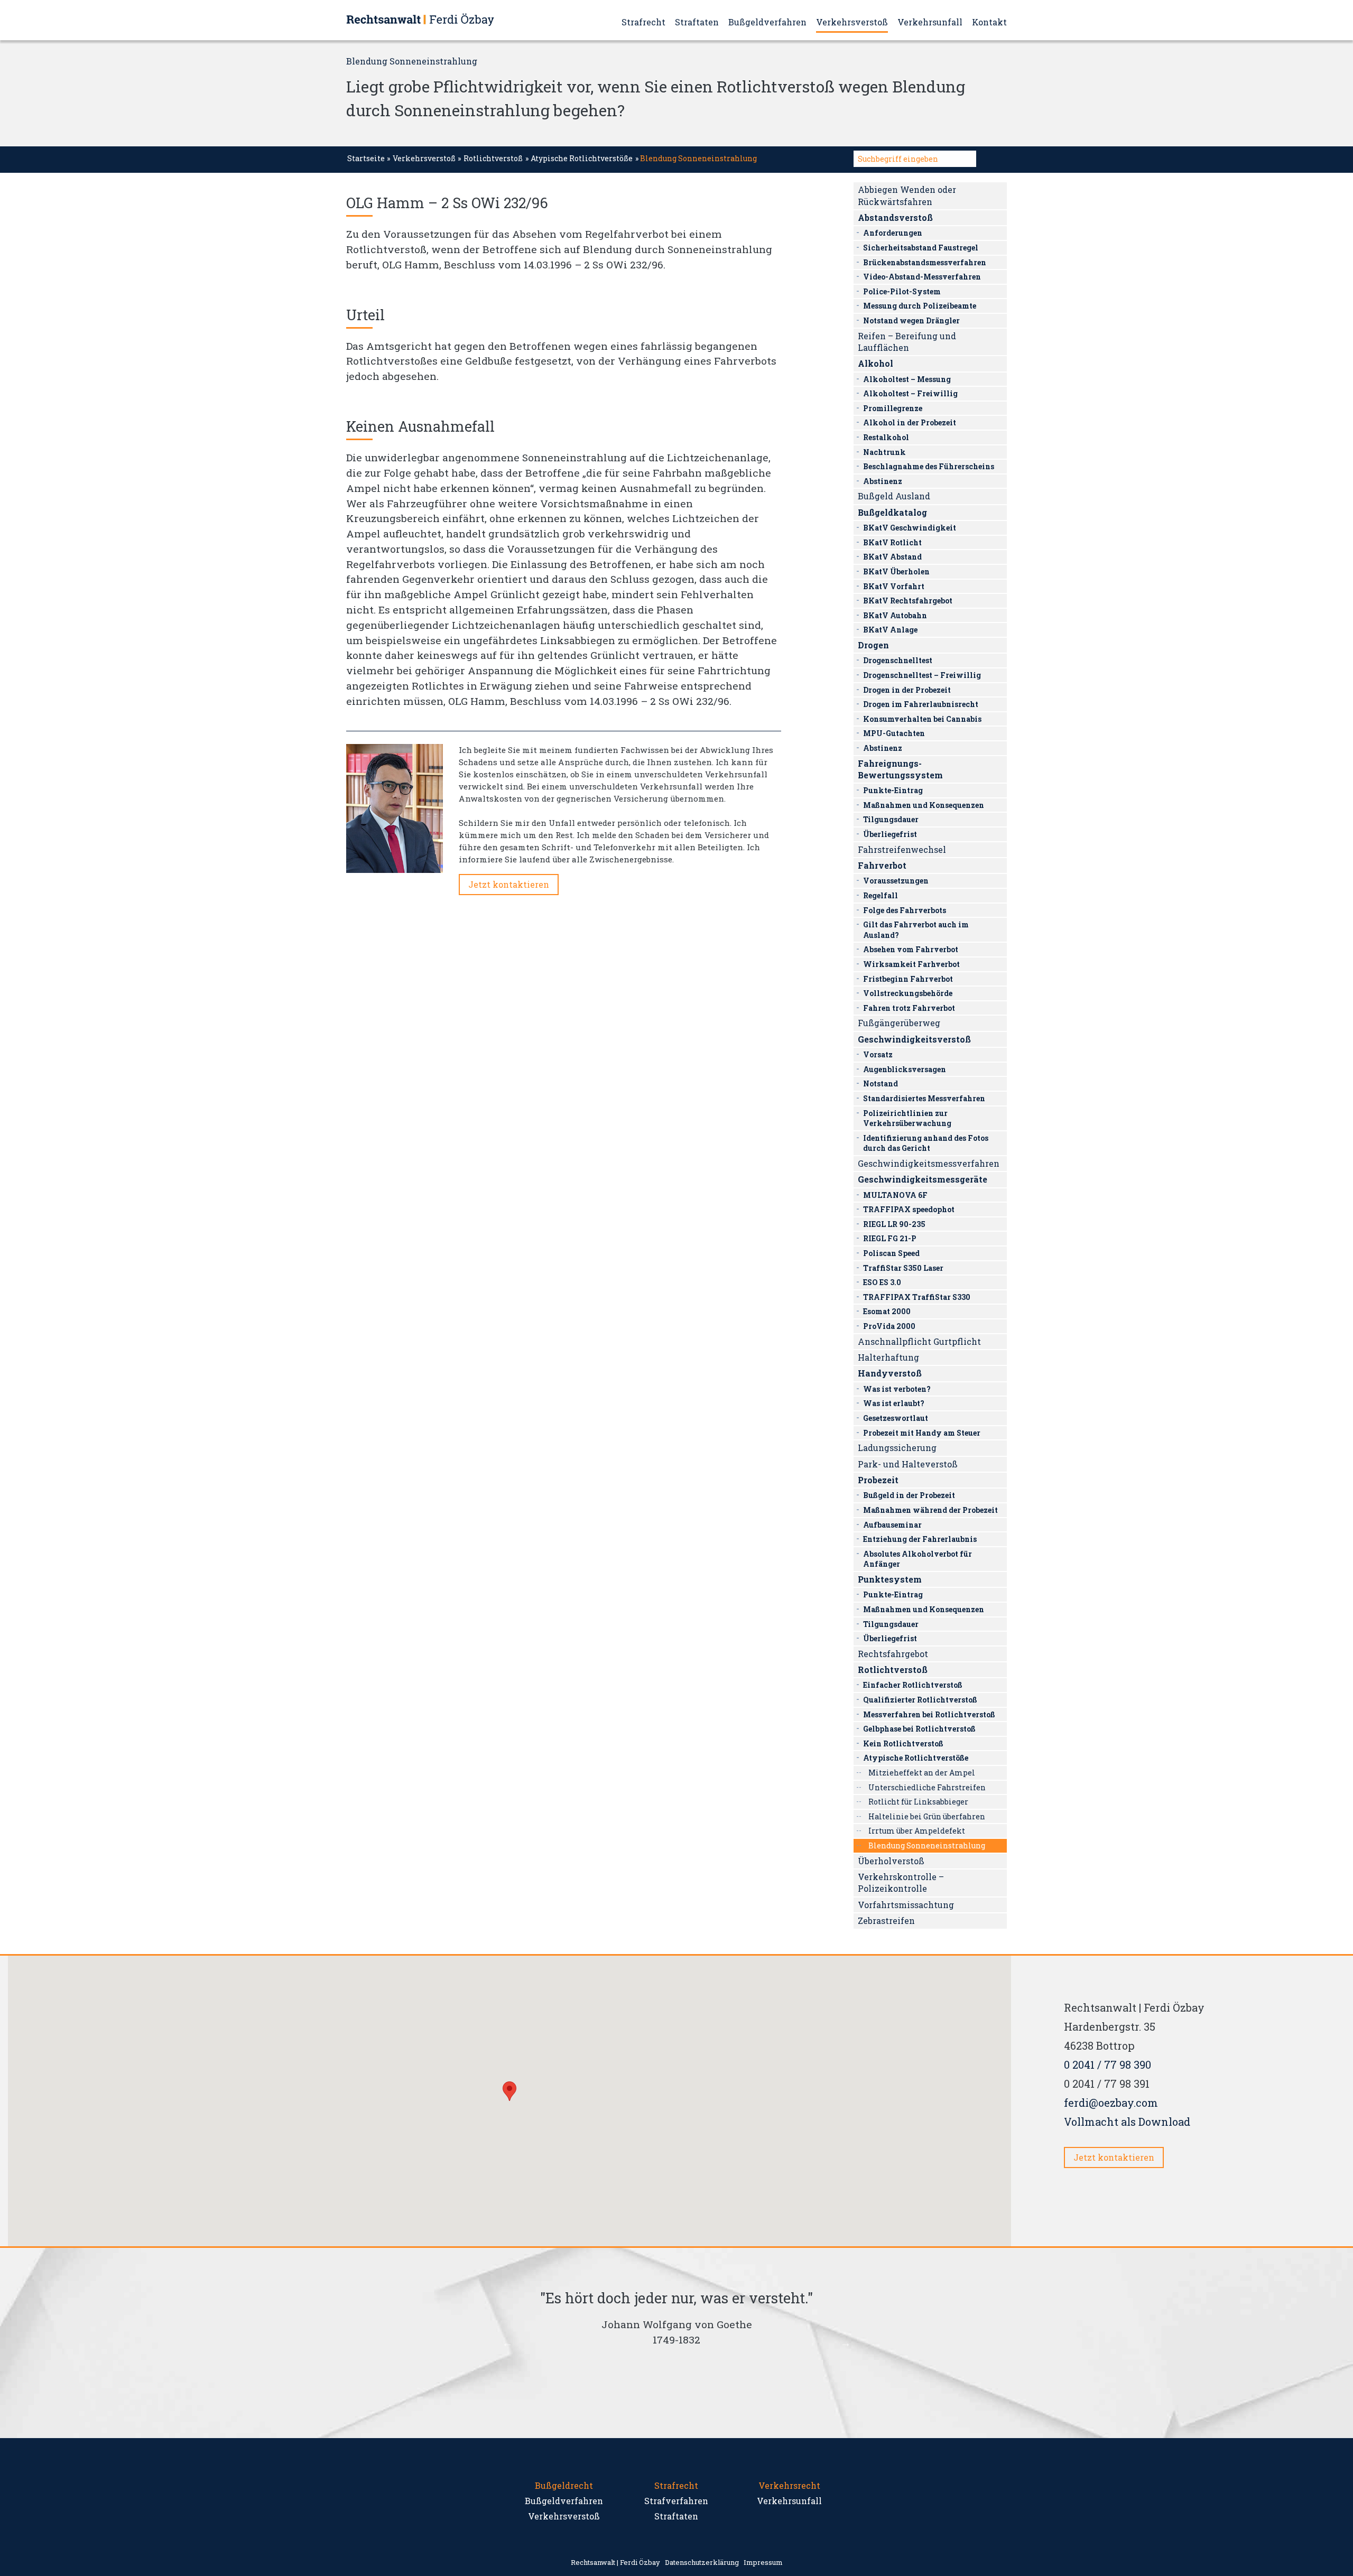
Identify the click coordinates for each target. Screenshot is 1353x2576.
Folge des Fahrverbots (905, 910)
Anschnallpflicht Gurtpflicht (919, 1341)
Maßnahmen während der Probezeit (930, 1510)
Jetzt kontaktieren (509, 884)
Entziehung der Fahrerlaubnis (920, 1539)
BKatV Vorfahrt (894, 586)
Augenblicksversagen (905, 1069)
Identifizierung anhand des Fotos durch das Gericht (926, 1143)
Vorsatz (878, 1054)
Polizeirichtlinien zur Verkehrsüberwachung (907, 1118)
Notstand (881, 1084)
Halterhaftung (888, 1357)
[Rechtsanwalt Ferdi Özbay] (420, 19)
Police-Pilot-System (902, 291)
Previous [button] (507, 2343)
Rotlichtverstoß (493, 158)
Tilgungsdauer (891, 819)
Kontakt (989, 22)
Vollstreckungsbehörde (908, 993)
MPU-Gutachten (894, 733)
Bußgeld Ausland (894, 496)
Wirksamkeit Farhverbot (911, 964)
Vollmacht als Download (1127, 2122)
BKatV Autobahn (895, 615)
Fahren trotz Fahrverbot (909, 1008)
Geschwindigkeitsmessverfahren (929, 1163)
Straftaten (697, 22)
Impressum (763, 2562)
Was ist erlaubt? (894, 1403)
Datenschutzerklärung (702, 2562)
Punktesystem (890, 1579)
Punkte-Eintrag (893, 790)
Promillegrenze (893, 408)
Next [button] (846, 2343)
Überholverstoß (891, 1861)
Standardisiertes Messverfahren (924, 1098)
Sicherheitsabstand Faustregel (921, 248)
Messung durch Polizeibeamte (920, 306)
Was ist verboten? (897, 1389)
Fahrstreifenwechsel (902, 849)
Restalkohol (886, 437)
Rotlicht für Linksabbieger (918, 1802)
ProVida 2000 (889, 1326)
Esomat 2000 (887, 1311)
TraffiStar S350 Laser (903, 1268)
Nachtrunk (884, 452)
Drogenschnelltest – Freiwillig (922, 675)
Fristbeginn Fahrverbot (908, 979)
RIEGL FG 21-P (890, 1238)
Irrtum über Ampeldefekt (917, 1831)
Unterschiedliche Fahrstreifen (927, 1787)
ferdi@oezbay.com (1111, 2103)
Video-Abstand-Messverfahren (922, 277)
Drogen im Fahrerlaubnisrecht (921, 704)
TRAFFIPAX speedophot (909, 1209)
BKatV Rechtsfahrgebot (908, 601)
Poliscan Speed (891, 1253)
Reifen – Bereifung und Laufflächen (907, 342)
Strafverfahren (676, 2501)
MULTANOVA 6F (895, 1195)
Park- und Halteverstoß (908, 1464)
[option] (676, 2322)
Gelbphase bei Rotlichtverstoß (919, 1729)
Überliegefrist (890, 834)
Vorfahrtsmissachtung (906, 1905)
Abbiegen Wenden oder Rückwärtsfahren (907, 195)
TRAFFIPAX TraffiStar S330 (917, 1297)
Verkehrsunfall (930, 22)
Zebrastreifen (886, 1921)
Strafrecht (643, 22)
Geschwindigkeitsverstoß (914, 1039)
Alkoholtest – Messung (907, 379)
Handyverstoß (890, 1373)
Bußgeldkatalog (892, 512)
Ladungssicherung (897, 1448)
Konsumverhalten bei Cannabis (922, 719)
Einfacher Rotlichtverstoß (913, 1685)
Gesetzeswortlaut (896, 1418)
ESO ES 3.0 (882, 1282)
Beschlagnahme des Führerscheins (929, 466)
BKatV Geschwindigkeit (910, 528)
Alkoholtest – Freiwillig (910, 393)
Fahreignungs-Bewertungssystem (900, 769)
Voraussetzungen (896, 881)
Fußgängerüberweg (899, 1023)
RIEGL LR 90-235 (894, 1224)
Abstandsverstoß (895, 217)
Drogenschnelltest (898, 660)
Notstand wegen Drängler (911, 320)
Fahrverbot (882, 865)
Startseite (366, 158)
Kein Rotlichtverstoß (903, 1743)
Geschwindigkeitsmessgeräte (923, 1179)
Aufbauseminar (892, 1525)
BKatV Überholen (896, 571)
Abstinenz (883, 481)
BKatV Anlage (890, 630)
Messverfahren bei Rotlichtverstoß (929, 1714)
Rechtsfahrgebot (893, 1654)
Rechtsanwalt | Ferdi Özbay (615, 2562)
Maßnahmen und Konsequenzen (924, 805)
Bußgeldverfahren (767, 22)
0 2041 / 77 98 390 (1108, 2064)
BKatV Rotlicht (892, 542)
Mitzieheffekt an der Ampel (922, 1773)
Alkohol (875, 363)
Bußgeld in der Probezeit (909, 1495)
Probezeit (878, 1480)
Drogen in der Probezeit (907, 690)
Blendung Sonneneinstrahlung (927, 1845)
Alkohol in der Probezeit (910, 422)
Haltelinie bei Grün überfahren (927, 1816)
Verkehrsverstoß (852, 22)
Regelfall (881, 895)
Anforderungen (893, 233)
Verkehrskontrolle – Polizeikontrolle (901, 1882)
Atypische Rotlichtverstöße (582, 158)
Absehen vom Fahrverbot (911, 949)
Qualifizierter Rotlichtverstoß (920, 1700)
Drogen (873, 645)
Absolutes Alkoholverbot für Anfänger (918, 1559)
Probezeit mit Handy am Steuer (922, 1433)
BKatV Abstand (892, 557)
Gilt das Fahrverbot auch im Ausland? (916, 930)
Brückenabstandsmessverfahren (925, 262)
